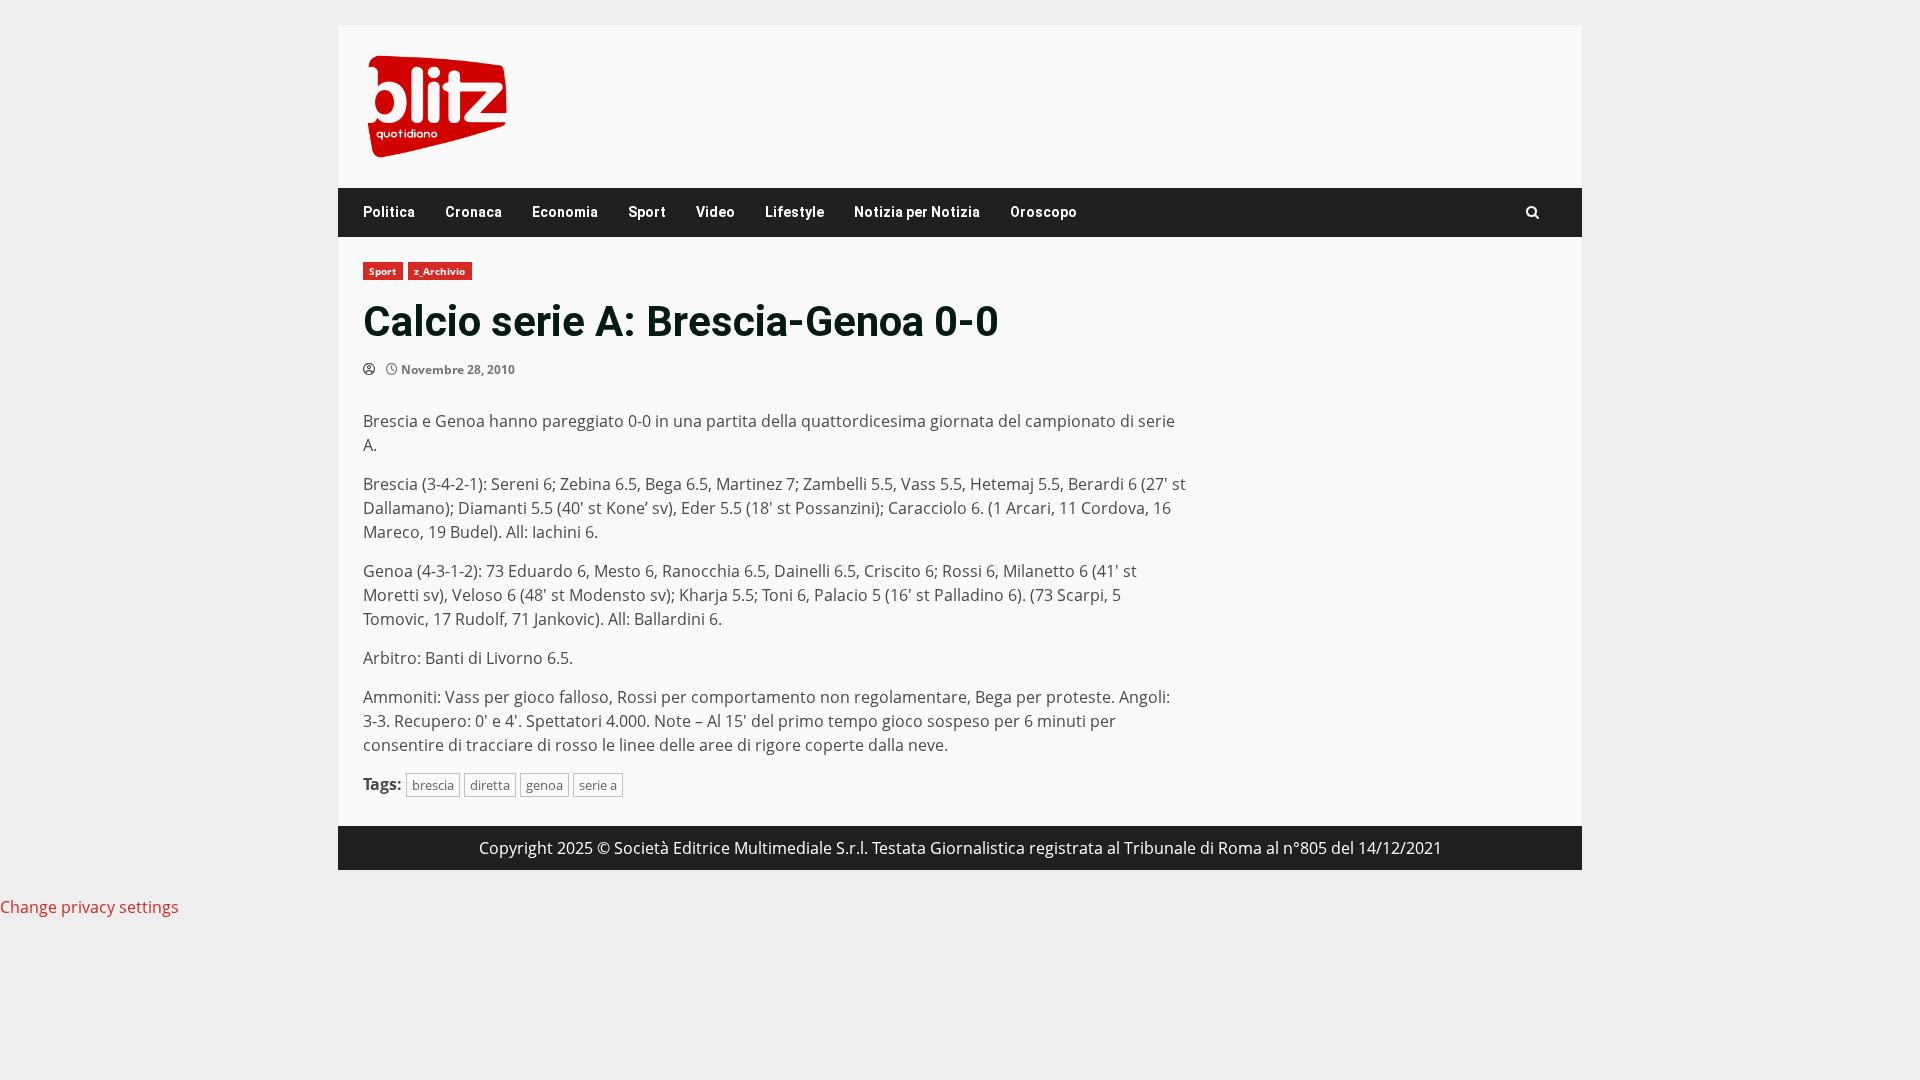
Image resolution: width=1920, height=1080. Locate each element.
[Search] (1532, 212)
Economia (565, 212)
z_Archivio (440, 271)
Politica (389, 212)
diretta (490, 785)
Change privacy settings (89, 907)
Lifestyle (794, 212)
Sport (647, 212)
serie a (598, 785)
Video (715, 212)
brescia (433, 785)
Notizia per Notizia (917, 212)
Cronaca (473, 212)
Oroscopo (1043, 212)
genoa (544, 785)
